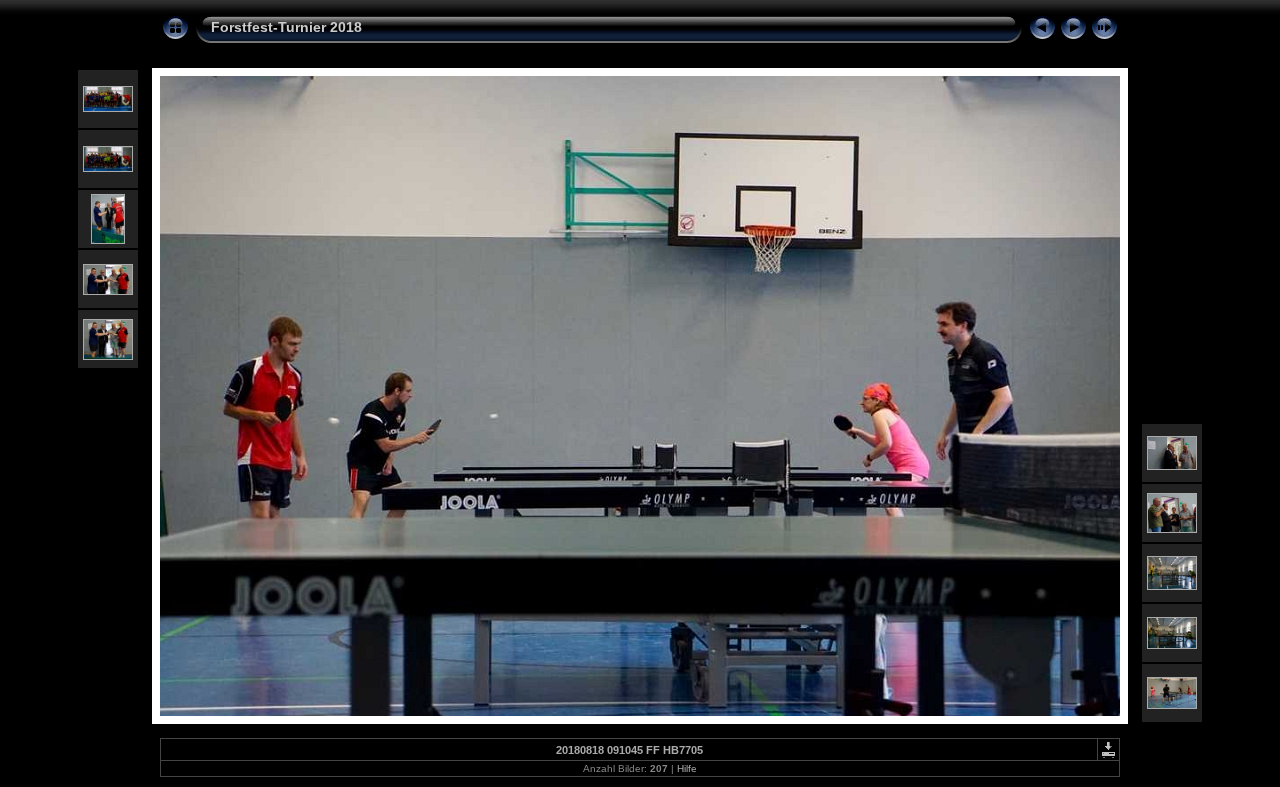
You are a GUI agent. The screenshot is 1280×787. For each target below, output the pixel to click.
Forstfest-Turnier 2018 (286, 27)
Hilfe (687, 768)
